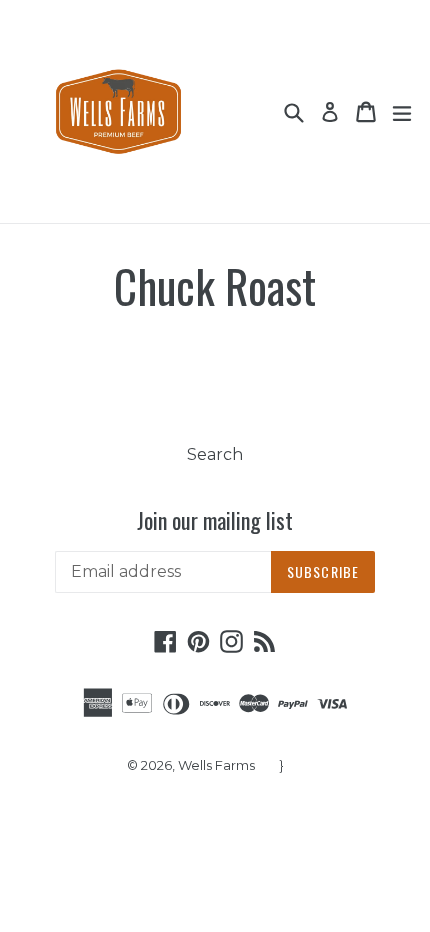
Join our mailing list (215, 520)
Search (215, 454)
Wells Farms (216, 765)
